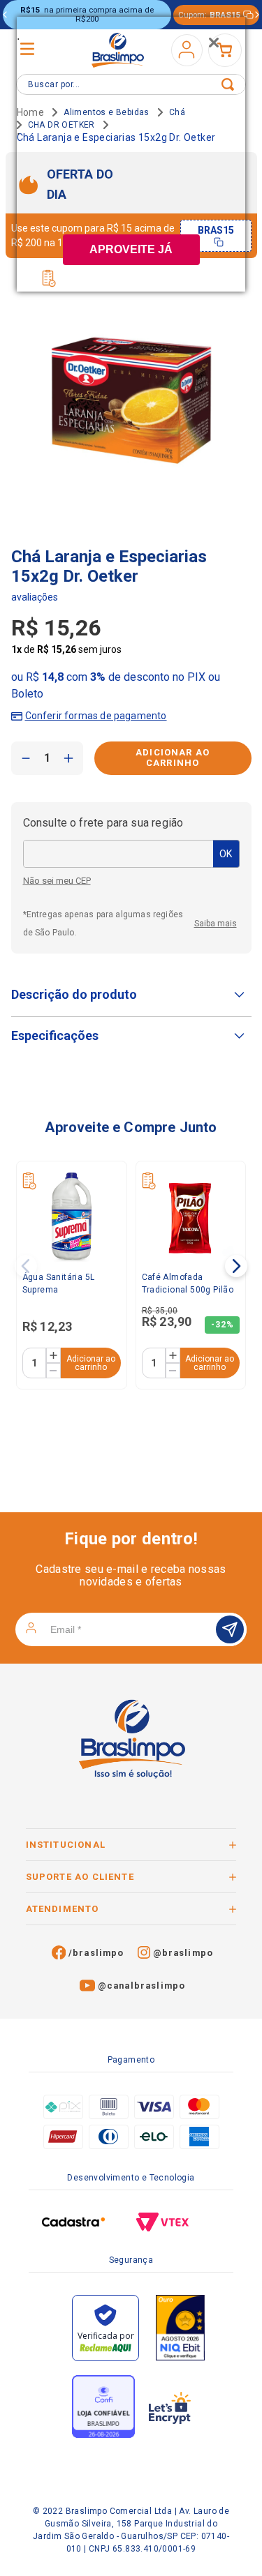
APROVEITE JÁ (131, 249)
